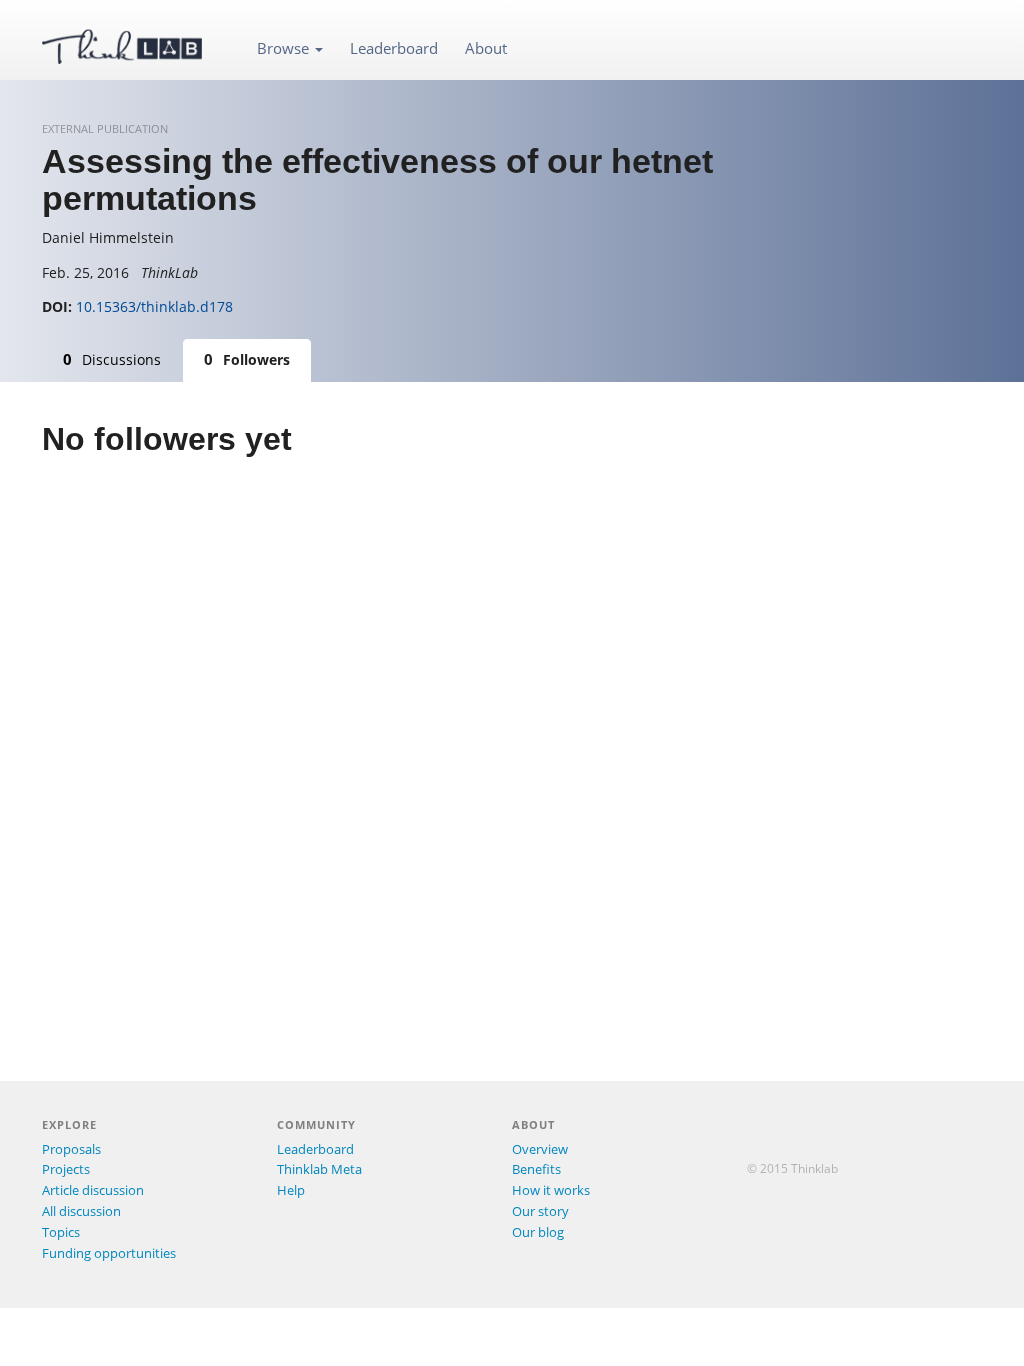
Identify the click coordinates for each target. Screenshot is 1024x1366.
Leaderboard (394, 48)
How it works (551, 1190)
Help (291, 1190)
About (486, 48)
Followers (247, 359)
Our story (540, 1211)
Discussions (112, 359)
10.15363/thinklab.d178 (154, 306)
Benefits (536, 1169)
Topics (61, 1232)
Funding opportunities (109, 1253)
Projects (66, 1169)
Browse (285, 48)
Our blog (538, 1232)
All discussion (81, 1211)
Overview (540, 1149)
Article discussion (93, 1190)
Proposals (71, 1149)
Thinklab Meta (319, 1169)
